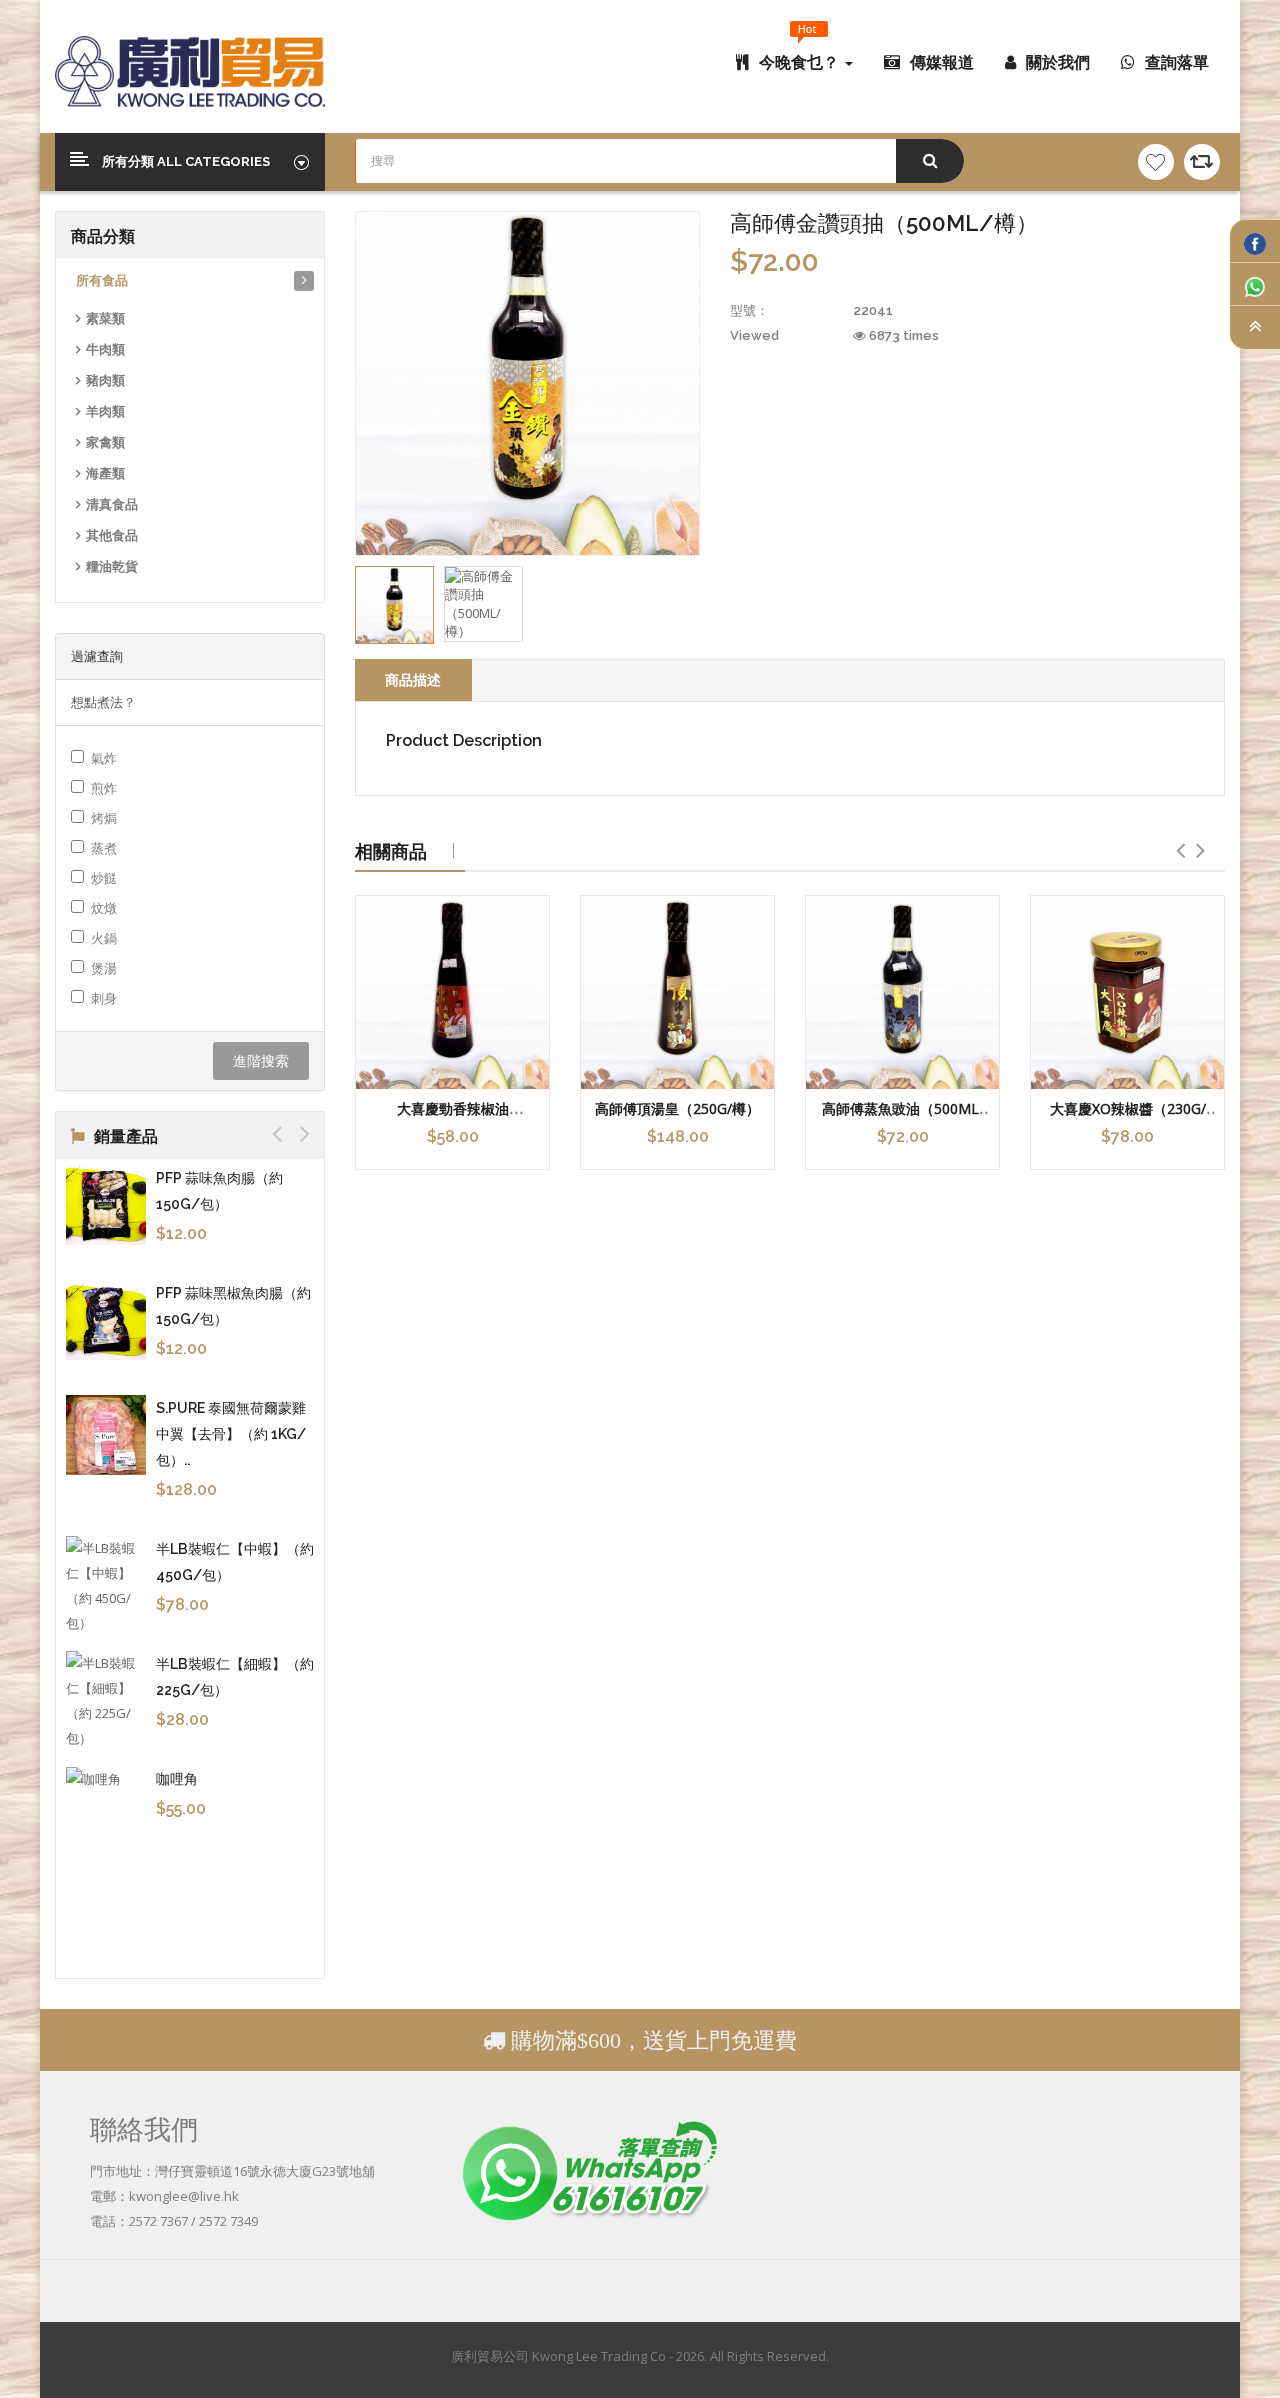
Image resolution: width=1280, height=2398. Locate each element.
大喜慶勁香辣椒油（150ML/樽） (453, 1118)
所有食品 (102, 280)
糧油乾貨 (112, 566)
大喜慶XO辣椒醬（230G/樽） (1128, 1118)
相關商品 (391, 851)
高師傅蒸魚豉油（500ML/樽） (903, 1118)
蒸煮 (104, 848)
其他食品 (112, 535)
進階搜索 (261, 1060)
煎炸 (104, 788)
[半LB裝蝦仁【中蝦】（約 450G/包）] (106, 1586)
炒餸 (104, 878)
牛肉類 (105, 349)
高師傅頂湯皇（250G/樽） (677, 1108)
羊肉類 (105, 411)
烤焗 (104, 818)
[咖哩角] (106, 1779)
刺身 (104, 998)
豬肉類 (105, 380)
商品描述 (413, 679)
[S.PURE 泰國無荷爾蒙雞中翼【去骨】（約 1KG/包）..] (106, 1435)
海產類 (105, 473)
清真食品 (112, 504)
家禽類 (105, 442)
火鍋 (104, 938)
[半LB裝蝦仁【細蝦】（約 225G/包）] (106, 1701)
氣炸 (104, 758)
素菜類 (105, 318)
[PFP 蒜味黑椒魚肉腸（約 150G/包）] (106, 1320)
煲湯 (104, 968)
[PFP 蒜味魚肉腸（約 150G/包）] (106, 1205)
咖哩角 (177, 1779)
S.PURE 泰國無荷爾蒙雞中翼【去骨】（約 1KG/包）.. (231, 1434)
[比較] (1202, 162)
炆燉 (104, 908)
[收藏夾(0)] (1156, 162)
